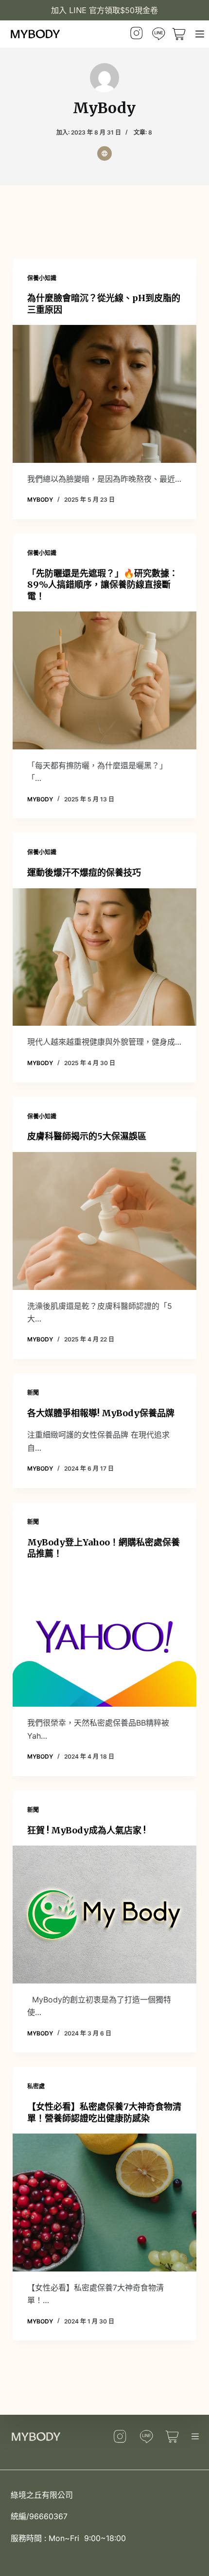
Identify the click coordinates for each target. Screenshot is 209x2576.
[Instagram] (137, 34)
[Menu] (200, 34)
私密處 (36, 2086)
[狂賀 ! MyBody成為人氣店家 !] (104, 1915)
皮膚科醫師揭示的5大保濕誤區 (87, 1136)
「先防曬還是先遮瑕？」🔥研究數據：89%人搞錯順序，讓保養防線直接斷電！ (103, 585)
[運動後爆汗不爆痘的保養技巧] (104, 957)
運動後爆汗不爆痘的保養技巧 (84, 873)
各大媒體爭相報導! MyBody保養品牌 (101, 1413)
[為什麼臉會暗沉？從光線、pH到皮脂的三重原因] (104, 394)
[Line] (158, 34)
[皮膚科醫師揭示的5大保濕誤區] (104, 1221)
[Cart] (174, 2436)
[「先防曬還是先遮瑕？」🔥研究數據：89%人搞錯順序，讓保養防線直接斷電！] (104, 680)
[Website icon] (104, 153)
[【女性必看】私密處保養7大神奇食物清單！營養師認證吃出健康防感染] (104, 2203)
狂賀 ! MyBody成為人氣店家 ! (87, 1830)
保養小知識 (42, 278)
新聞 (33, 1393)
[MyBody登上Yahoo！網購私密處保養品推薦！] (104, 1638)
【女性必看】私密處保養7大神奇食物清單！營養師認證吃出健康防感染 (104, 2112)
